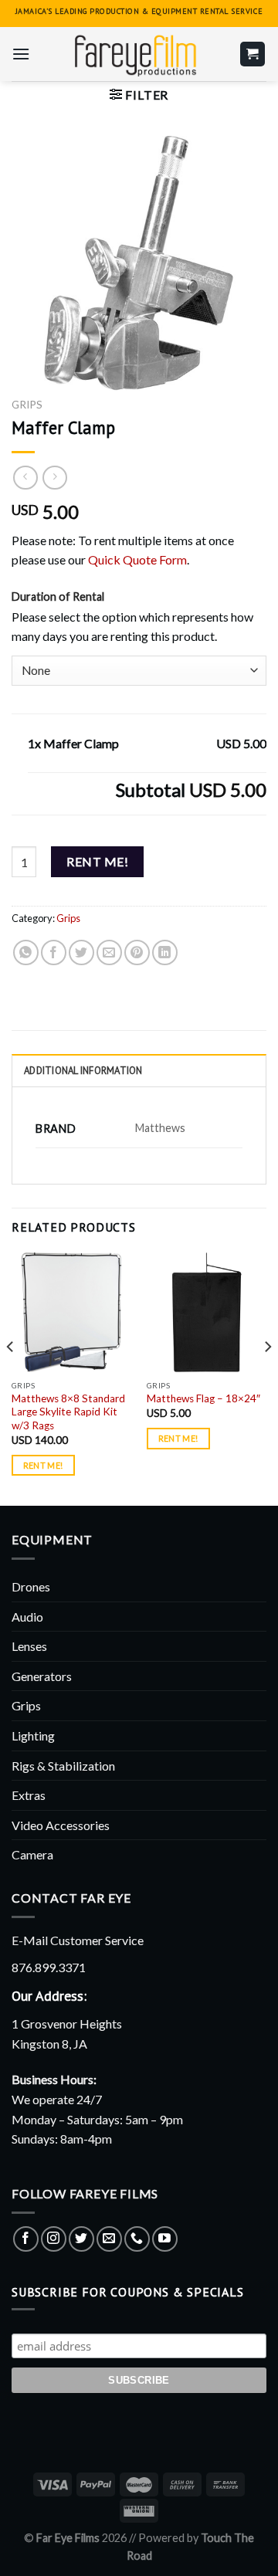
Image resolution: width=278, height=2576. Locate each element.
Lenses (29, 1646)
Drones (31, 1586)
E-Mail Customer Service (78, 1940)
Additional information (83, 1071)
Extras (29, 1795)
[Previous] (11, 1378)
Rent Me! (97, 861)
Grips (27, 405)
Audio (27, 1617)
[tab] (139, 1070)
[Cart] (253, 54)
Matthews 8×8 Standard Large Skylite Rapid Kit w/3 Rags (68, 1412)
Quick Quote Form (137, 559)
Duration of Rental (58, 597)
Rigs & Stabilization (63, 1766)
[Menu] (21, 54)
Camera (32, 1854)
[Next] (267, 1378)
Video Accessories (61, 1825)
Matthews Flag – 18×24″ (203, 1398)
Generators (42, 1676)
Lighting (33, 1735)
